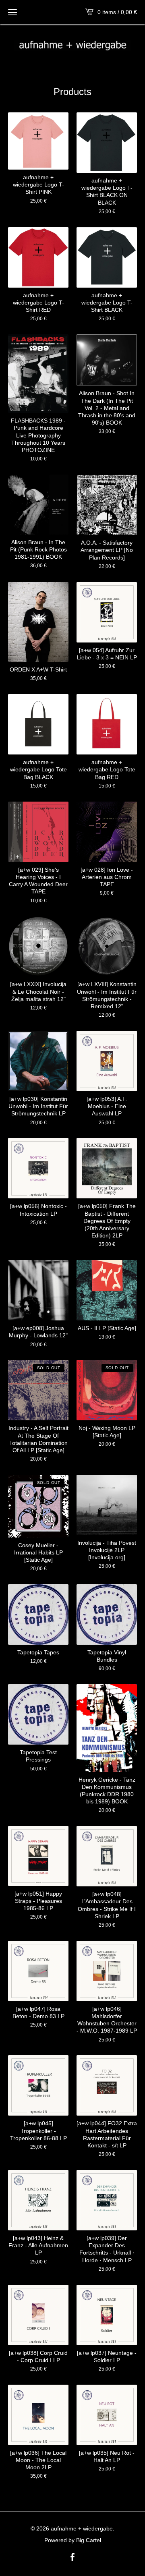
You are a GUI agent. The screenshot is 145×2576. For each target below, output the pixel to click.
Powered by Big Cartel (73, 2540)
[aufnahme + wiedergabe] (72, 46)
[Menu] (12, 12)
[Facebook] (72, 2558)
